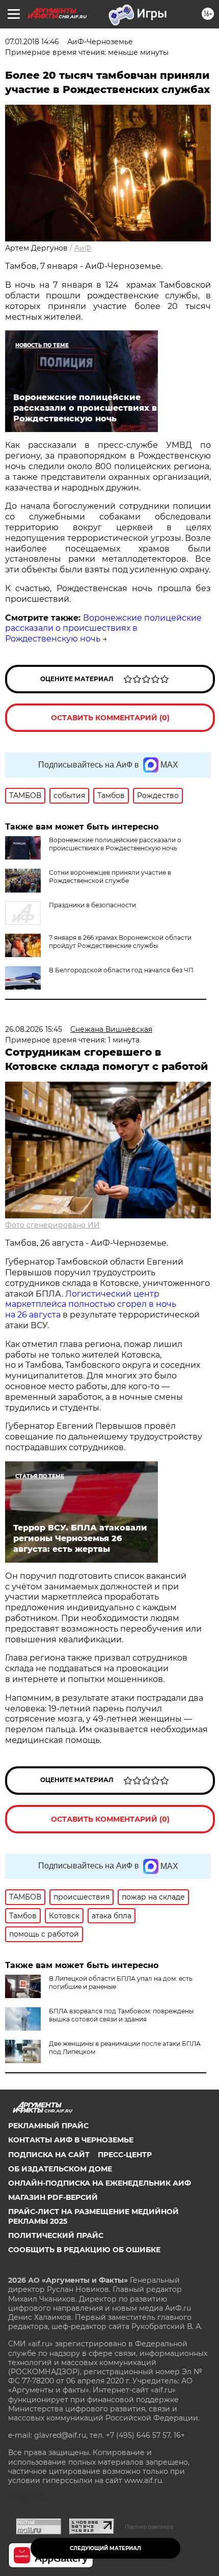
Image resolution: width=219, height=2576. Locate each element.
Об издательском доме (60, 2169)
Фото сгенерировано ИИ (52, 1225)
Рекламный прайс (48, 2126)
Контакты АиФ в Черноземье (71, 2140)
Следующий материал (105, 2548)
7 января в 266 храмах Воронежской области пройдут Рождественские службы (120, 942)
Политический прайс (56, 2235)
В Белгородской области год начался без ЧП (121, 970)
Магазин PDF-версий (53, 2197)
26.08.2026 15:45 (34, 1029)
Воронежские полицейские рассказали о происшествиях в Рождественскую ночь (103, 628)
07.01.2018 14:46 (32, 42)
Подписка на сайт (49, 2155)
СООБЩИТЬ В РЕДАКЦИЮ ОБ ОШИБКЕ (84, 2250)
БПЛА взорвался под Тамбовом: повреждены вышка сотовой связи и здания (121, 2015)
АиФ (83, 248)
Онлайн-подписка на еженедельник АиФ (100, 2183)
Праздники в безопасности (92, 905)
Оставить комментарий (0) (110, 718)
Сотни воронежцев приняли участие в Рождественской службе (110, 877)
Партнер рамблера (149, 2527)
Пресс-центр (125, 2155)
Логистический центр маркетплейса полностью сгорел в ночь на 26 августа (91, 1305)
